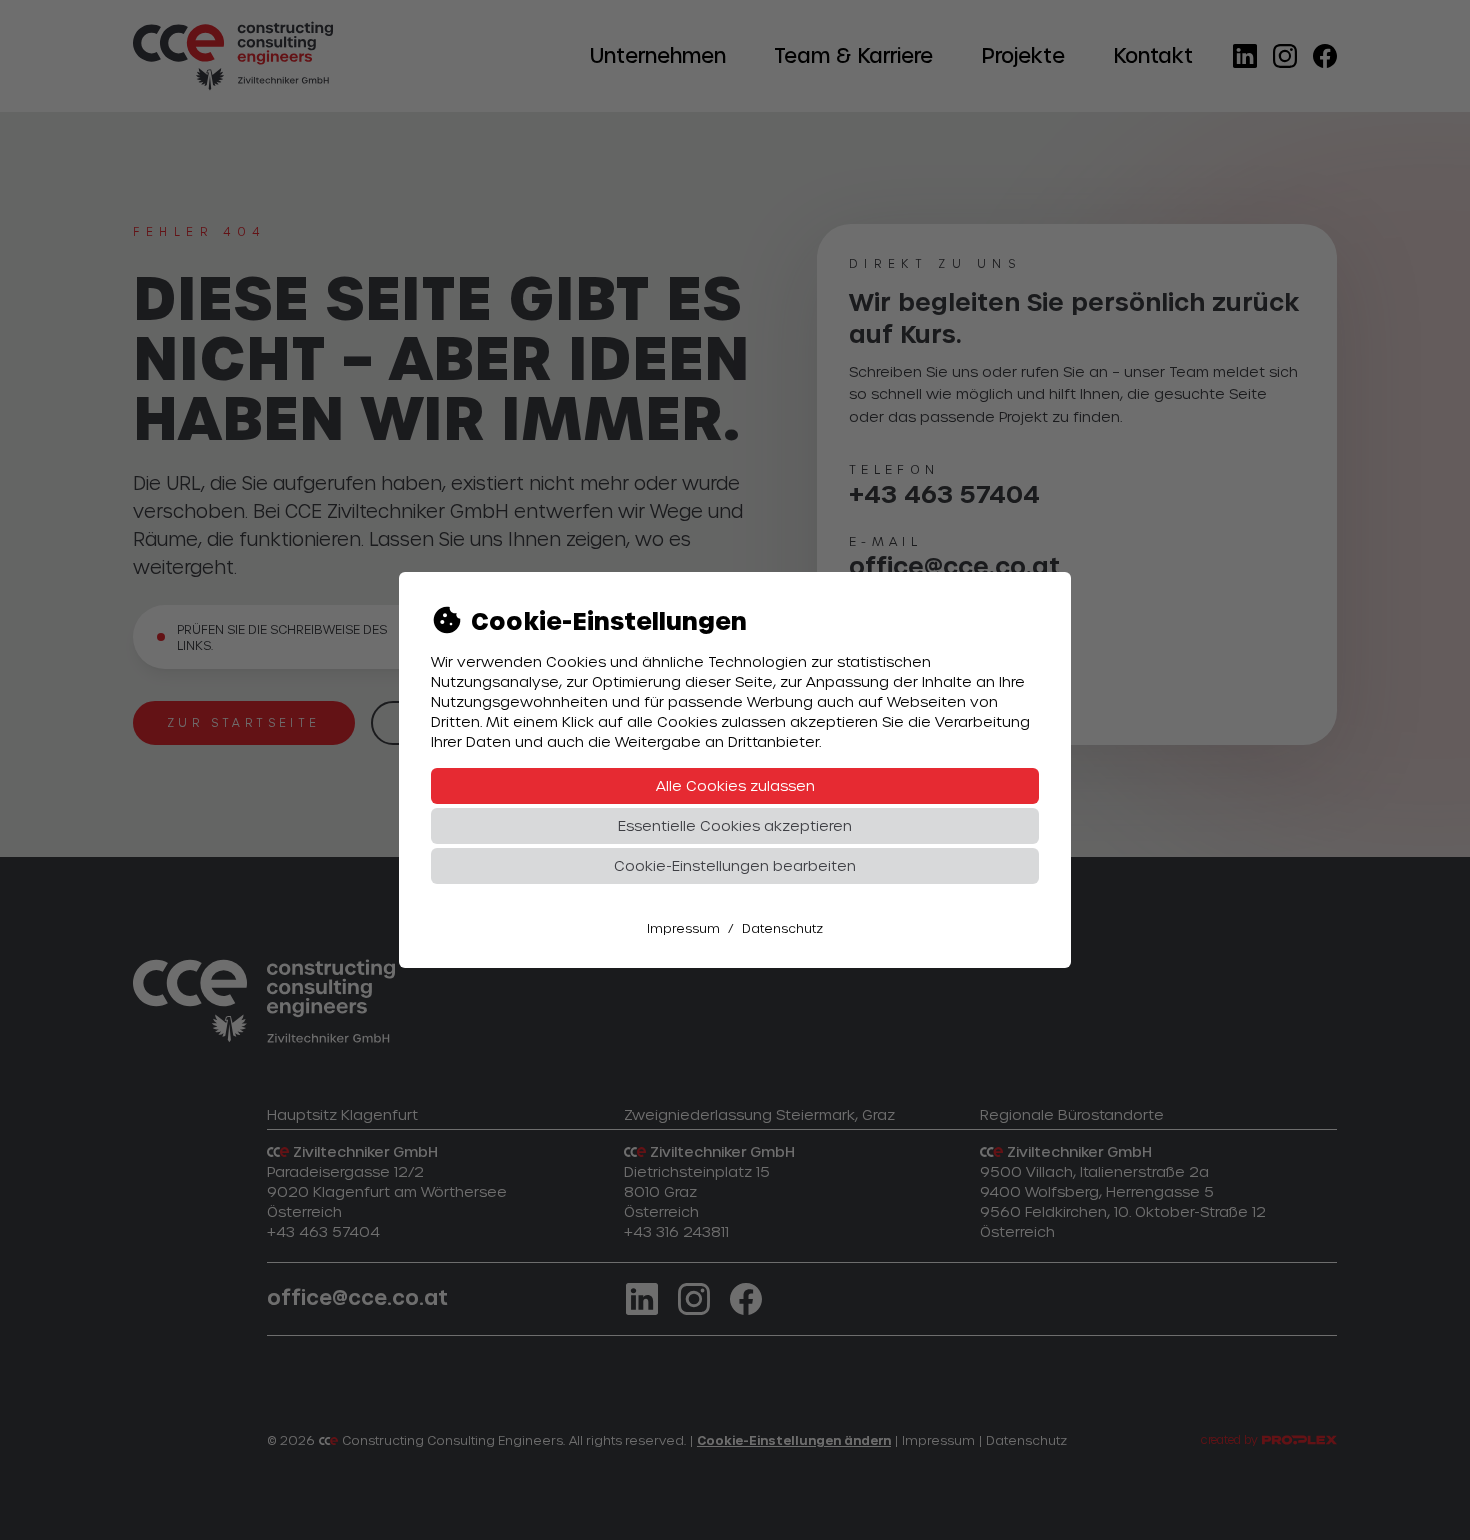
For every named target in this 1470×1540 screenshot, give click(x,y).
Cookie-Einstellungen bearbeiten (735, 865)
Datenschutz (782, 928)
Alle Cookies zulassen (735, 785)
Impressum (683, 928)
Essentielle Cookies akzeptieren (735, 825)
